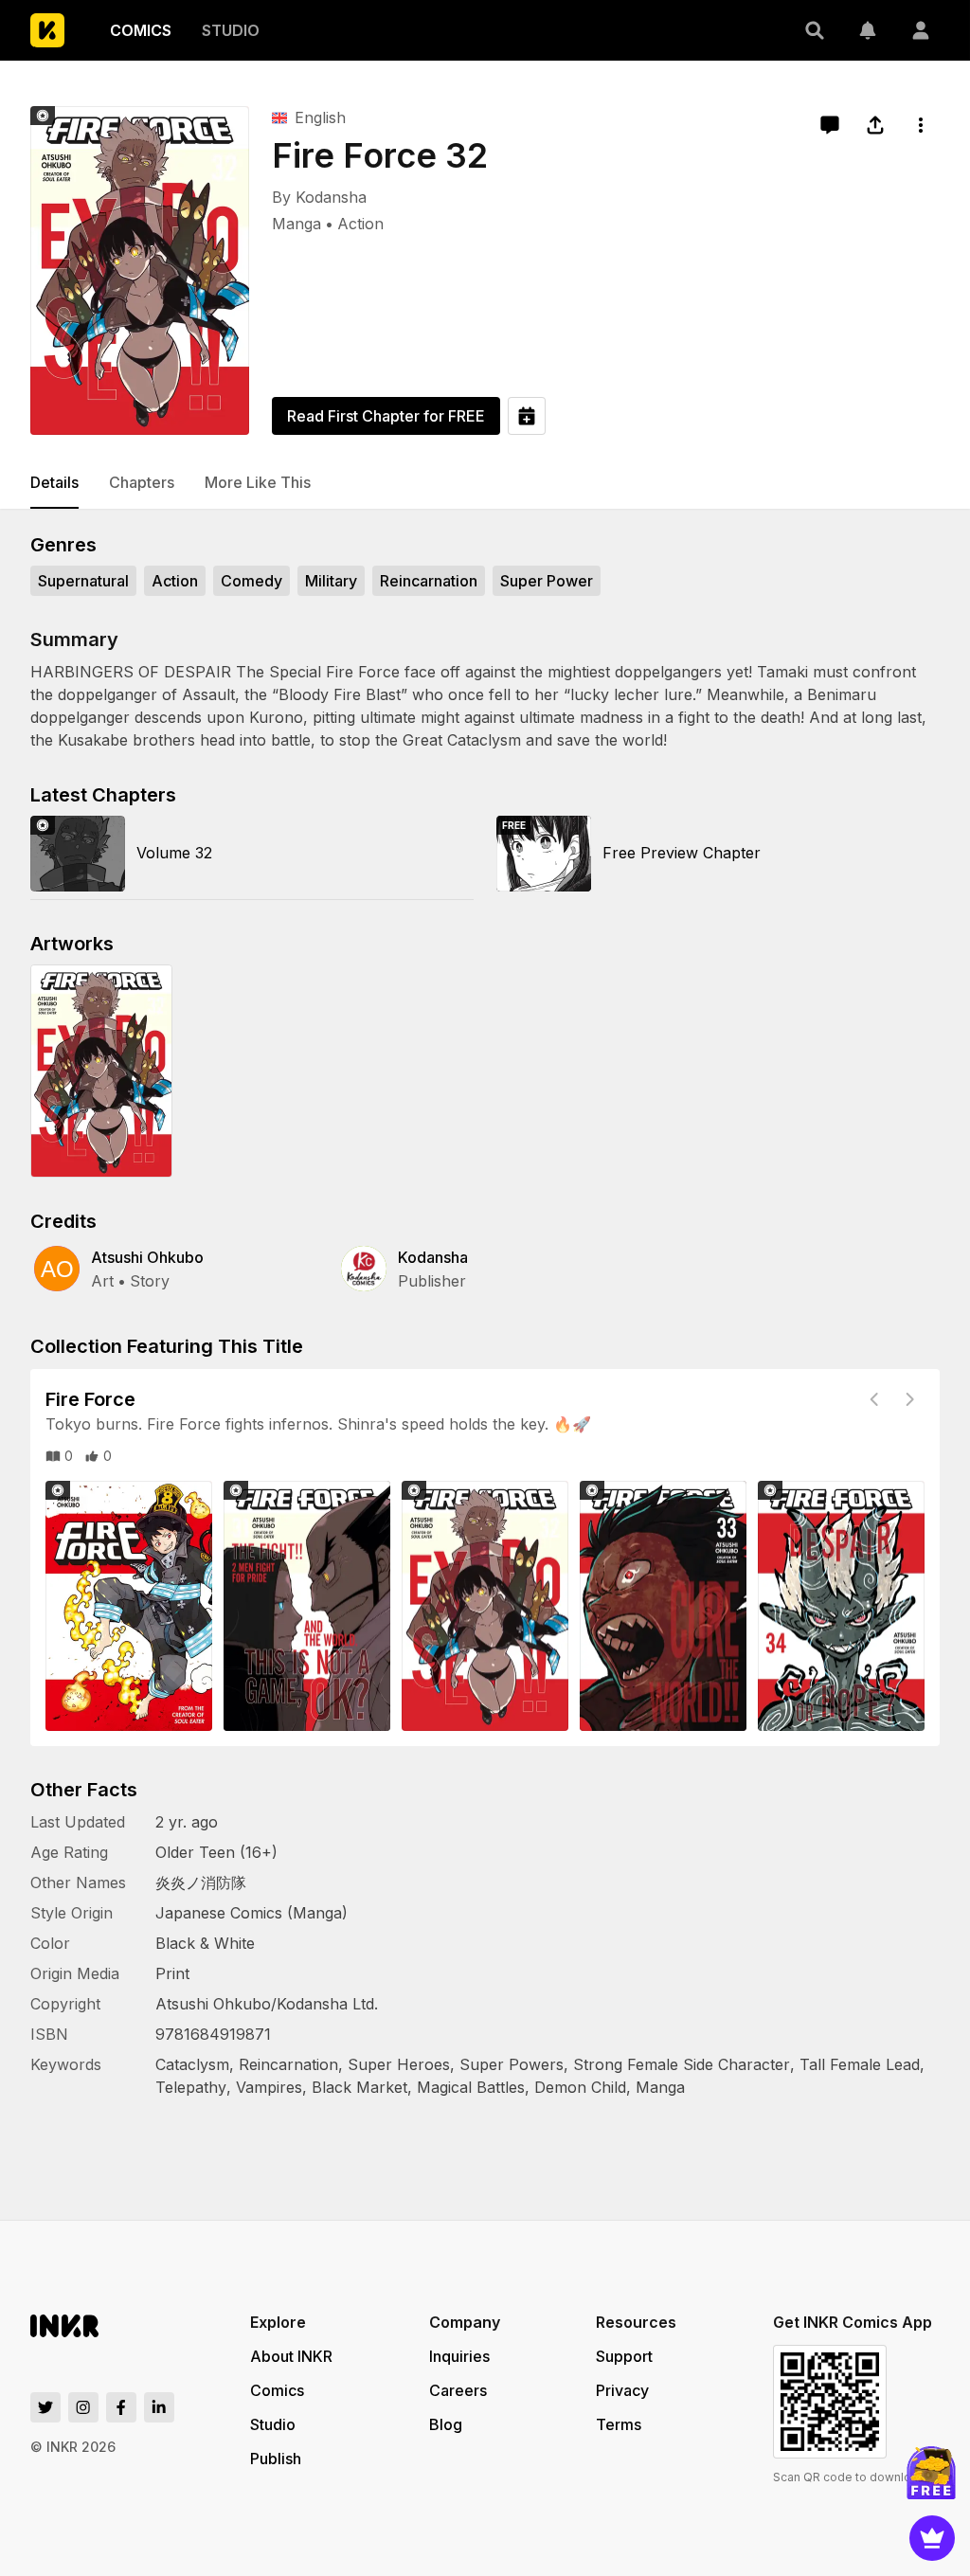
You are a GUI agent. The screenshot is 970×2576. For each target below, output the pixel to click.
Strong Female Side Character (682, 2064)
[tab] (54, 483)
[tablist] (485, 483)
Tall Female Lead (860, 2064)
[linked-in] (159, 2407)
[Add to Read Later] (527, 416)
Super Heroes (399, 2064)
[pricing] (932, 2538)
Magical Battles (471, 2087)
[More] (921, 125)
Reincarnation (288, 2064)
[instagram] (83, 2407)
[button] (815, 30)
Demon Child (580, 2087)
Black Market (359, 2087)
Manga (296, 224)
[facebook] (121, 2407)
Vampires (269, 2087)
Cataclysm (192, 2064)
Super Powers (512, 2064)
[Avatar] (921, 30)
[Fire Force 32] (140, 270)
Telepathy (191, 2087)
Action (360, 224)
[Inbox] (868, 30)
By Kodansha (319, 197)
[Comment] (830, 125)
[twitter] (45, 2407)
